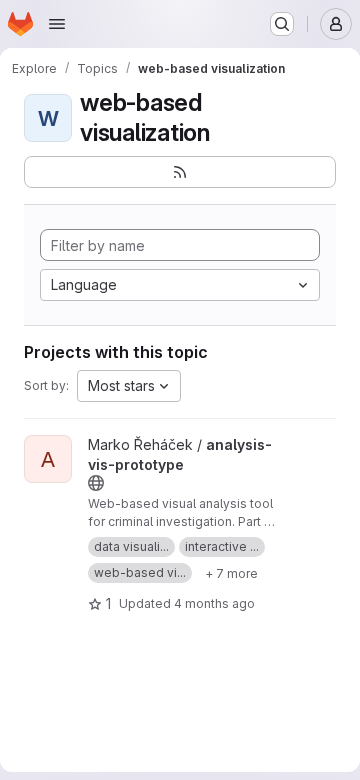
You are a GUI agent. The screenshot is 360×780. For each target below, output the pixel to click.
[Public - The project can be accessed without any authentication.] (96, 483)
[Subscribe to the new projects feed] (180, 172)
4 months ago (214, 603)
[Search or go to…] (282, 24)
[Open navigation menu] (57, 24)
